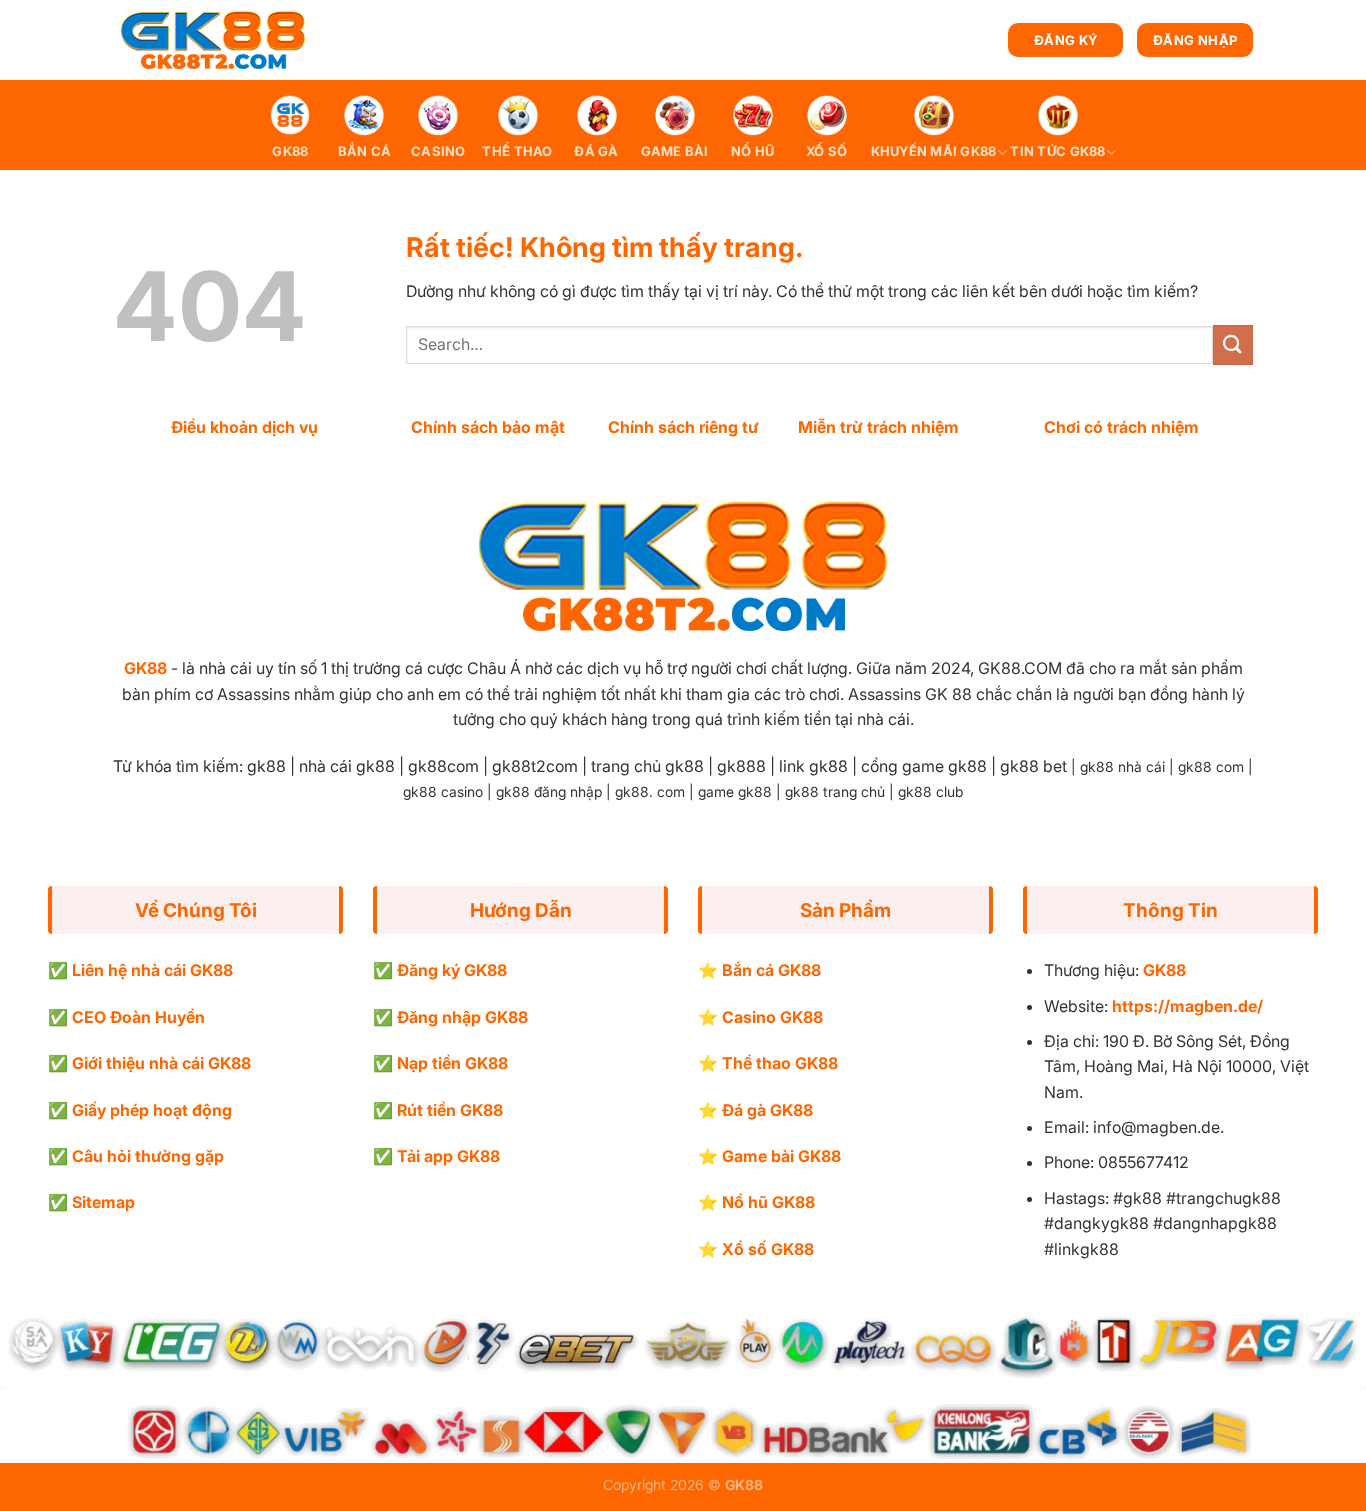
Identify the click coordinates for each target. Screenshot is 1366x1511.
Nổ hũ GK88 (768, 1202)
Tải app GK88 (448, 1156)
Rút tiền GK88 (450, 1110)
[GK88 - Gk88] (213, 40)
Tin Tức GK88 (1057, 151)
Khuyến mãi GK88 (934, 151)
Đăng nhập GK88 (462, 1017)
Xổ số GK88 (768, 1249)
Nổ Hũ (752, 151)
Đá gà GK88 (767, 1110)
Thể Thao (517, 151)
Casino (438, 151)
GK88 (290, 151)
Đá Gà (596, 151)
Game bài (675, 151)
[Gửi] (1233, 344)
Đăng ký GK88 (452, 970)
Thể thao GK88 (780, 1063)
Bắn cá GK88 (771, 970)
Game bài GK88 (781, 1156)
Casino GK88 (772, 1017)
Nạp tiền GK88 (452, 1063)
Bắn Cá (365, 151)
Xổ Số (826, 151)
